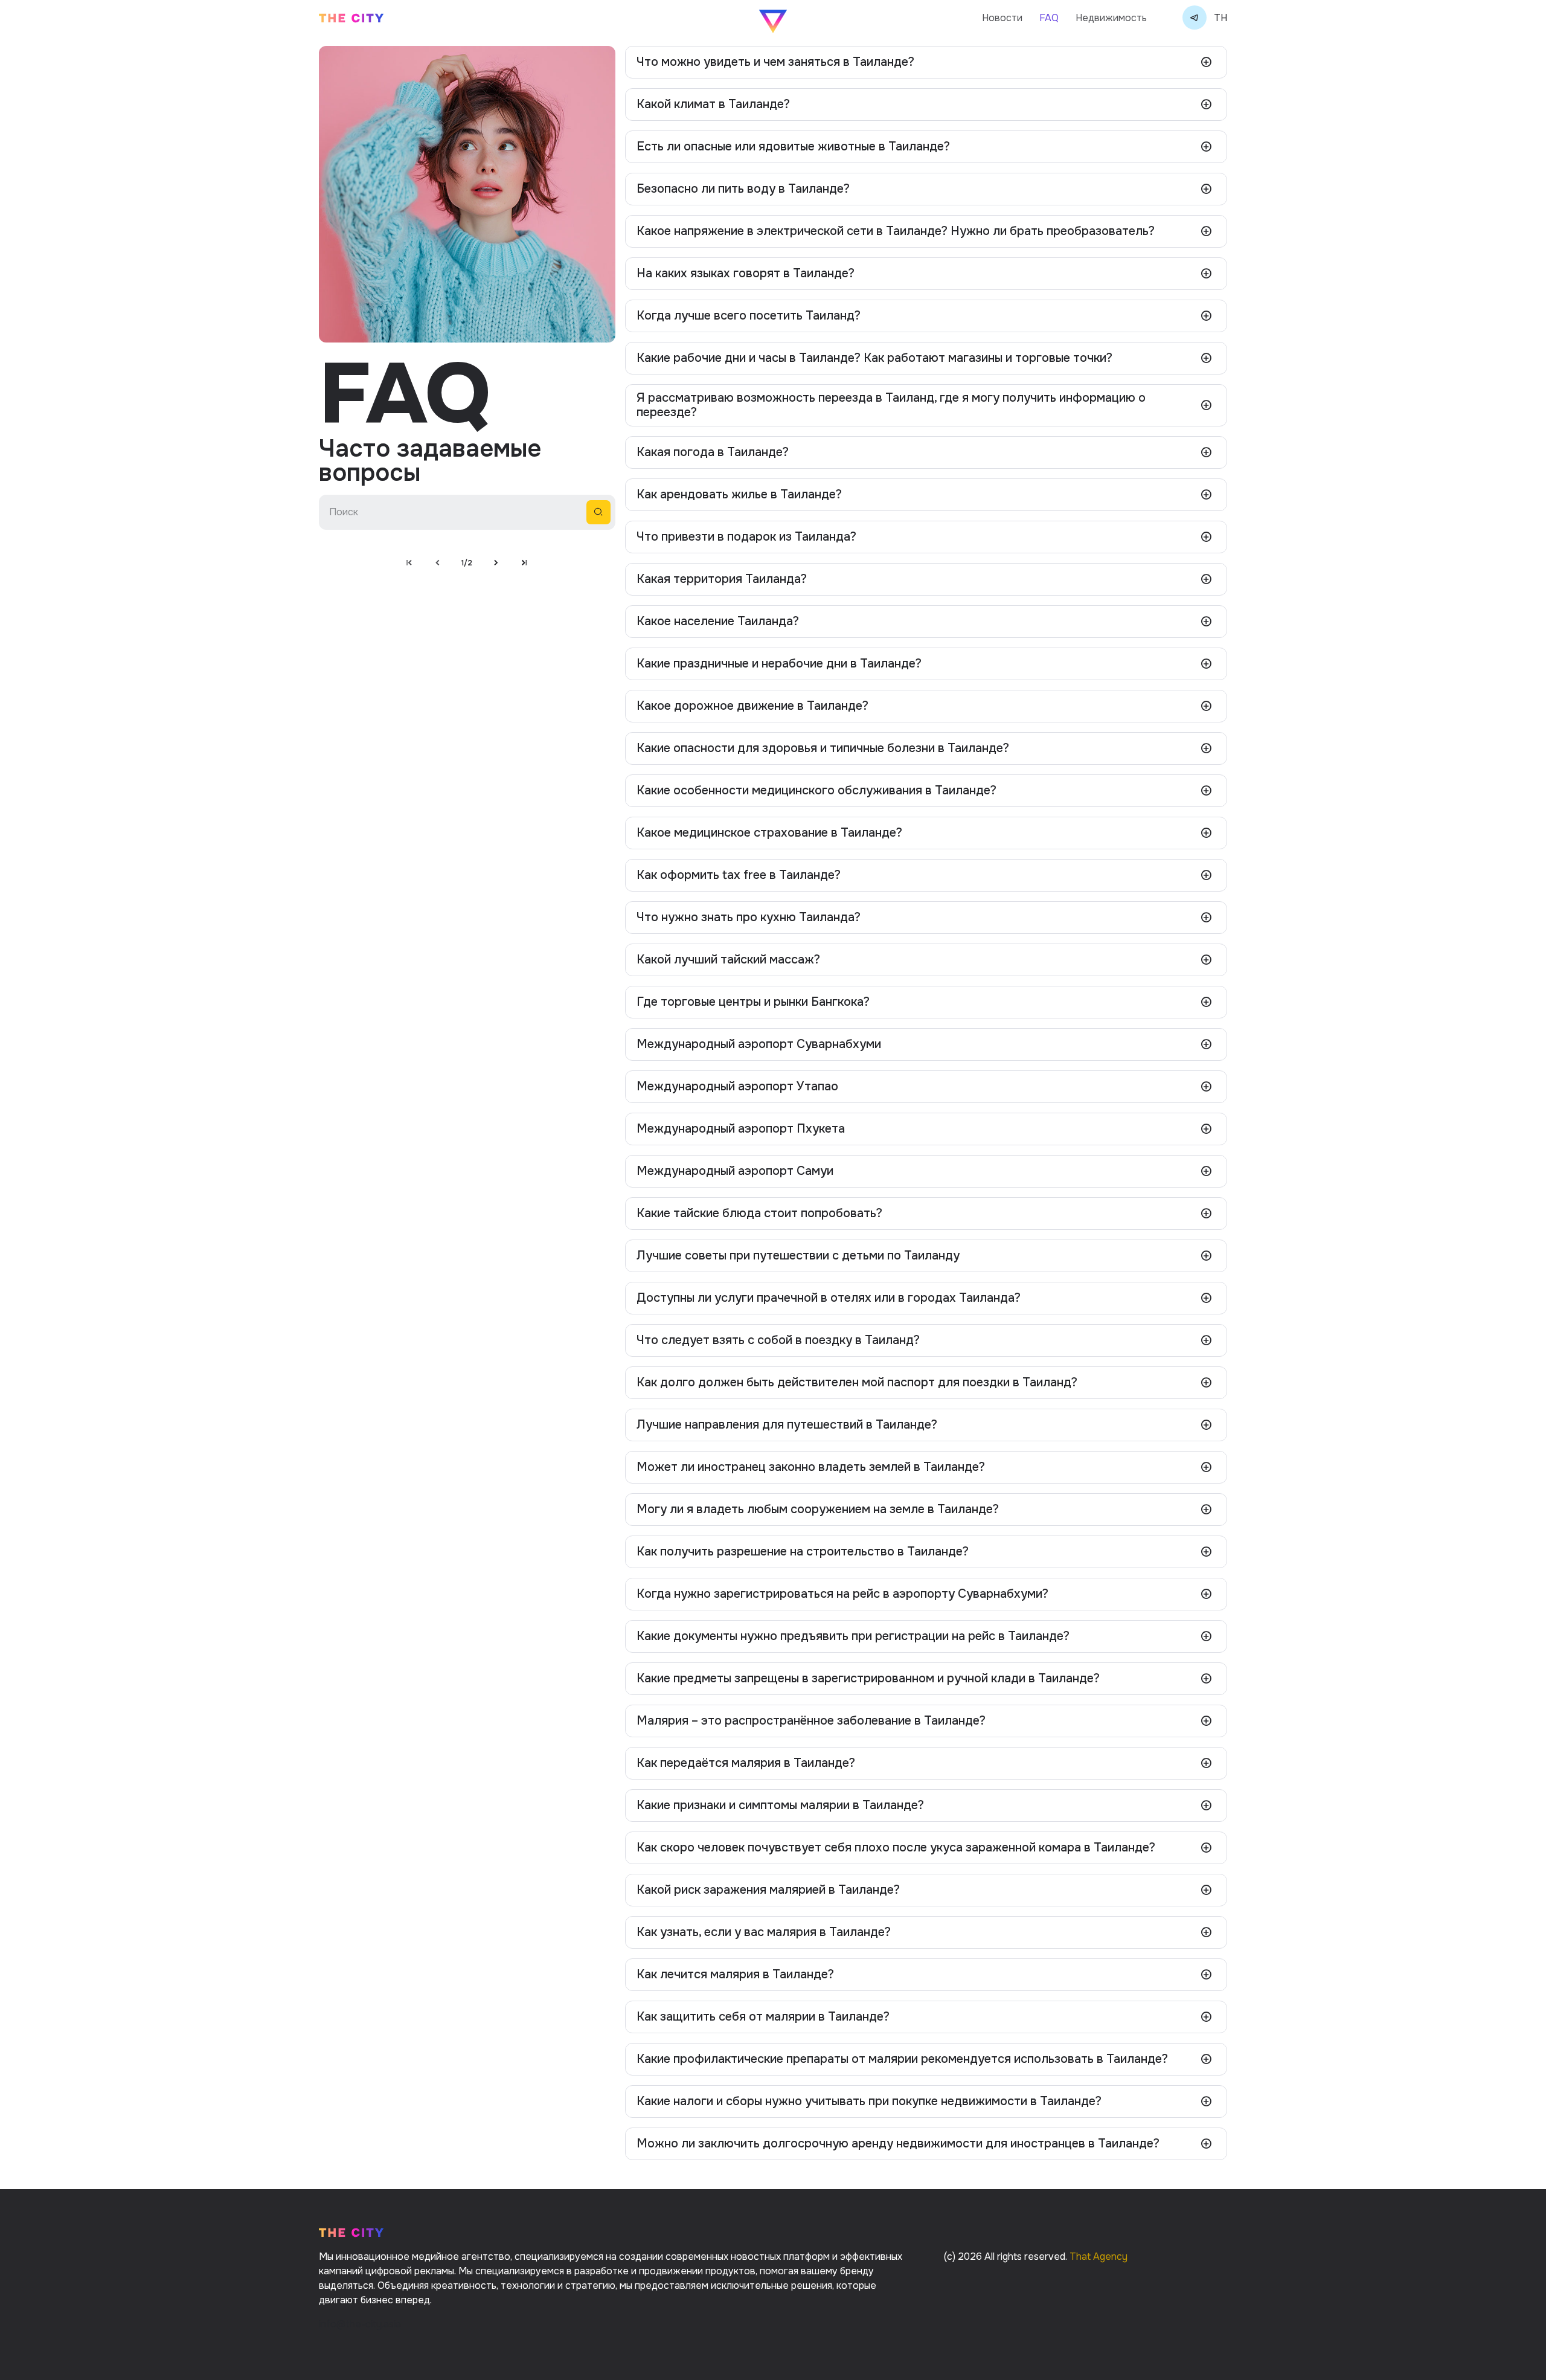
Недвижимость (1111, 18)
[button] (926, 62)
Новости (1002, 18)
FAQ (1049, 18)
